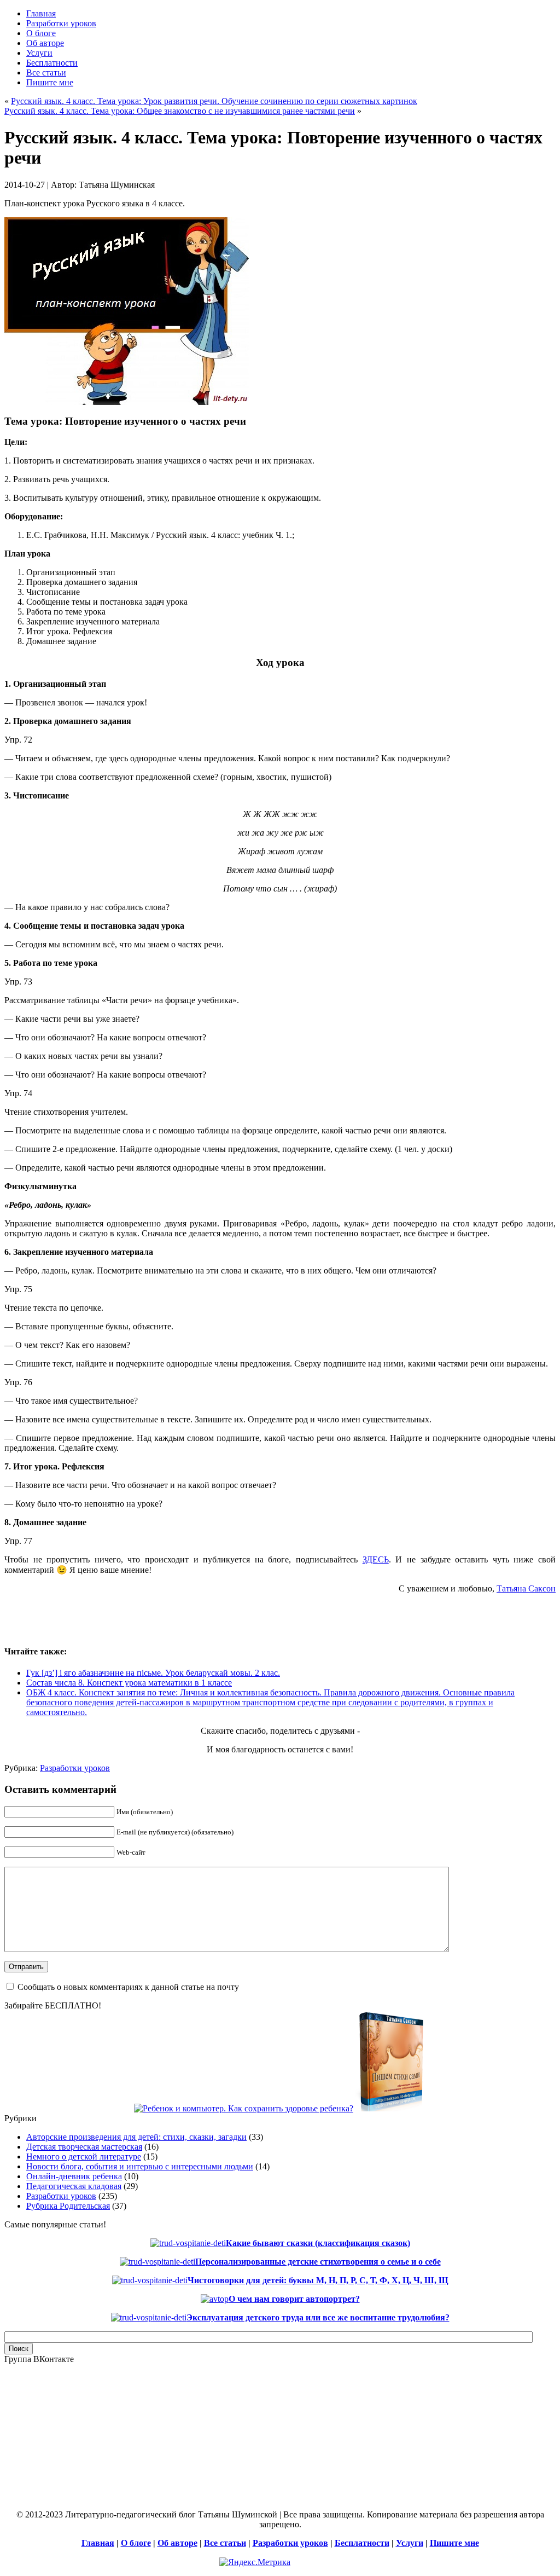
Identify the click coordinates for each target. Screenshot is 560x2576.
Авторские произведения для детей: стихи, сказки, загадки (136, 2137)
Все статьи (225, 2543)
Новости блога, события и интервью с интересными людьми (140, 2166)
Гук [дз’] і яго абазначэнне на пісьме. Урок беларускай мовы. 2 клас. (153, 1673)
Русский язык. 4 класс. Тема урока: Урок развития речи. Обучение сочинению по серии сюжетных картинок (214, 101)
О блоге (136, 2543)
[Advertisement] (132, 1619)
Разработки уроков (75, 1768)
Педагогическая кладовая (74, 2186)
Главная (98, 2543)
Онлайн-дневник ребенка (74, 2176)
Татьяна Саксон (526, 1588)
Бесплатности (362, 2543)
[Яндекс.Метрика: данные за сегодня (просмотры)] (255, 2562)
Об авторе (177, 2543)
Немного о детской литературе (84, 2157)
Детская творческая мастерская (84, 2147)
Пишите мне (454, 2543)
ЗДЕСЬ (376, 1559)
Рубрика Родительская (68, 2206)
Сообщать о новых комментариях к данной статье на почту (128, 1987)
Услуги (410, 2543)
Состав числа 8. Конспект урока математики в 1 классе (129, 1683)
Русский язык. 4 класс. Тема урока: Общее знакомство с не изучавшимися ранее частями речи (180, 111)
